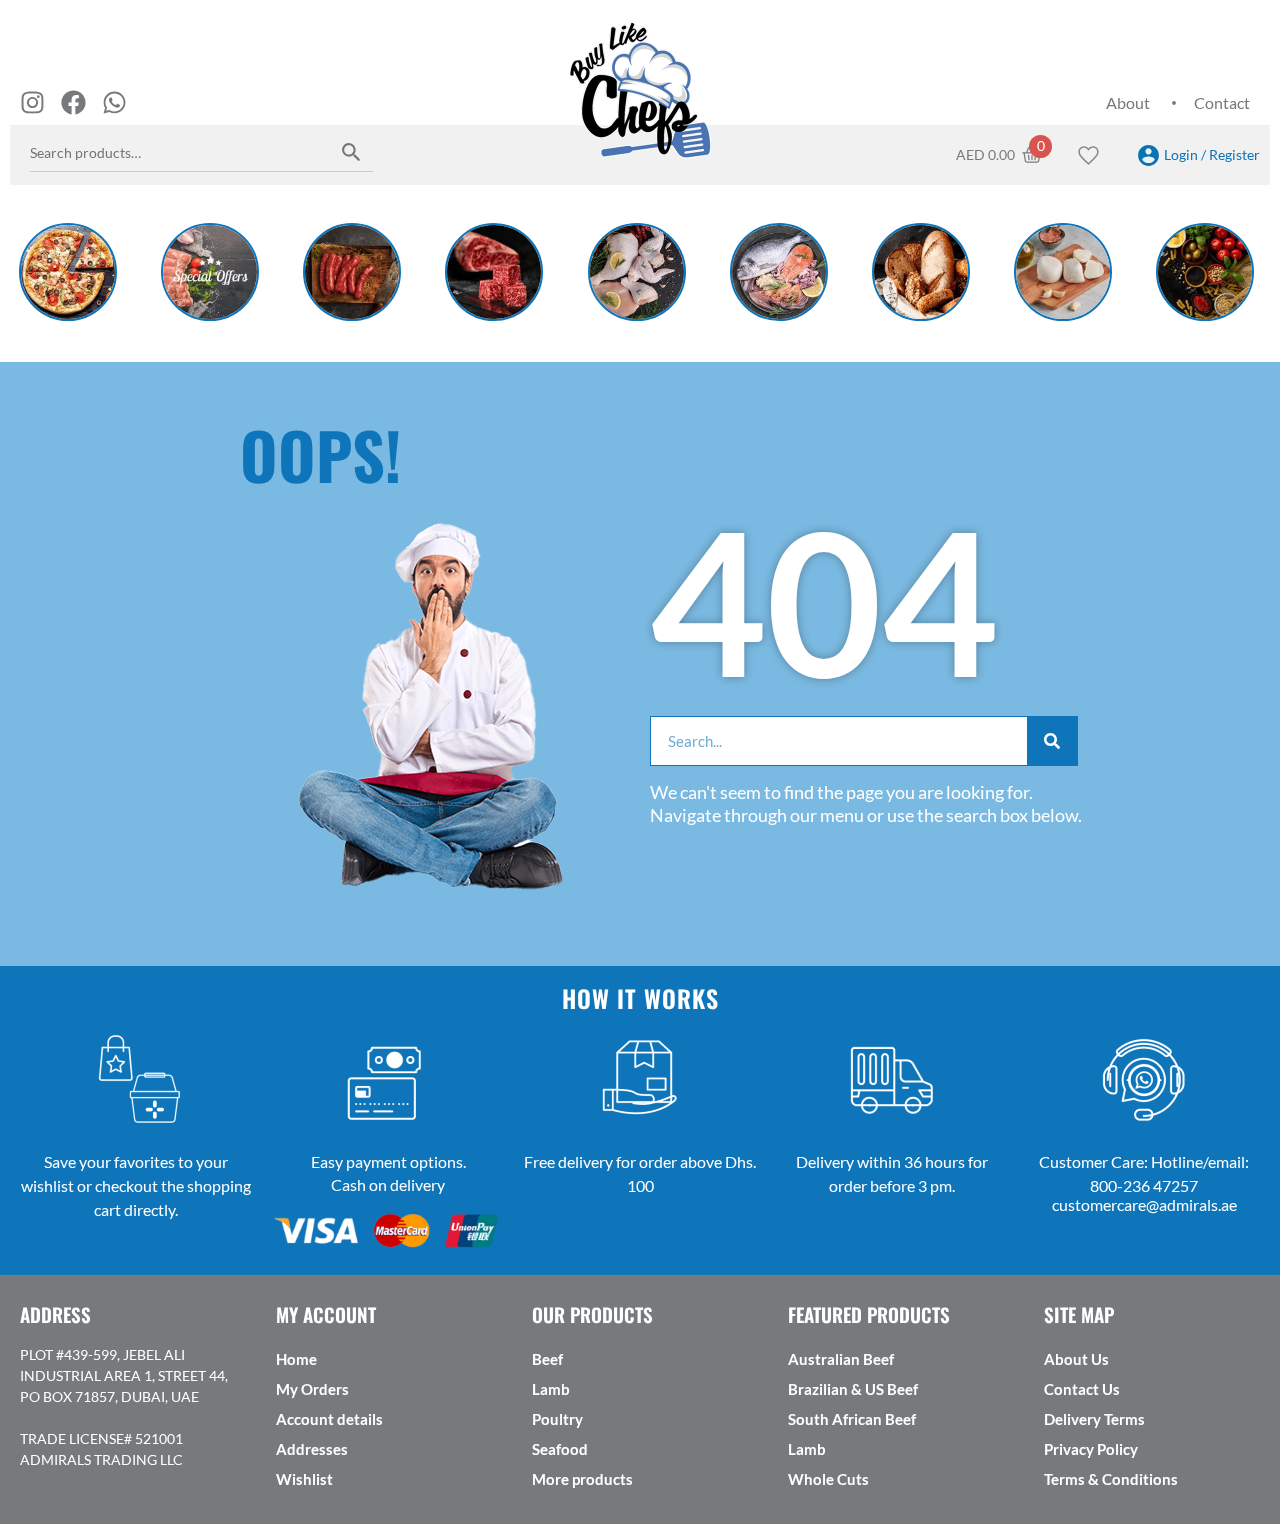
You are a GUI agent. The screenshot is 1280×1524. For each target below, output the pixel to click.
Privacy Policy (1091, 1449)
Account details (329, 1419)
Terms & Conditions (1111, 1479)
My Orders (312, 1389)
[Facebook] (73, 102)
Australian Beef (841, 1359)
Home (296, 1359)
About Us (1076, 1359)
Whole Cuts (828, 1479)
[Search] (351, 151)
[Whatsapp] (114, 102)
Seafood (560, 1449)
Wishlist (304, 1479)
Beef (547, 1359)
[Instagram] (32, 102)
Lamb (551, 1389)
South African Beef (852, 1419)
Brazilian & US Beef (853, 1389)
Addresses (312, 1449)
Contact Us (1082, 1389)
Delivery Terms (1094, 1419)
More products (582, 1479)
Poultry (557, 1419)
